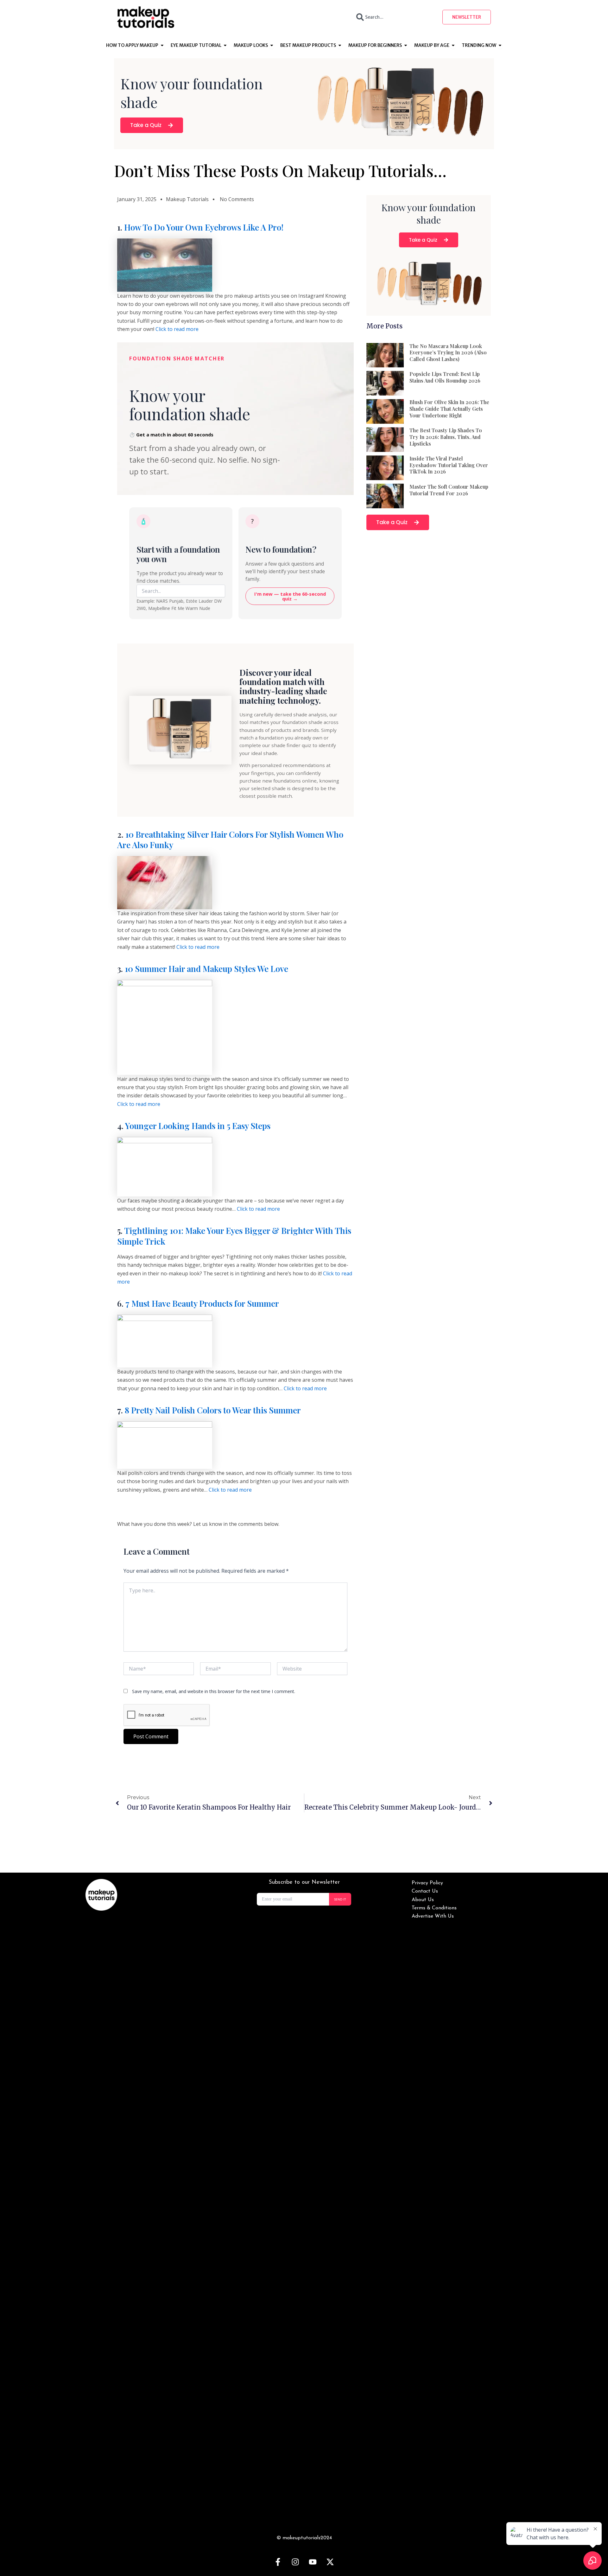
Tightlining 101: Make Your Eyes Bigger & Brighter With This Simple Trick (234, 1236)
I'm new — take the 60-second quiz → (290, 596)
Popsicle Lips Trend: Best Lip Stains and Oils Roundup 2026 (445, 377)
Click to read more (177, 329)
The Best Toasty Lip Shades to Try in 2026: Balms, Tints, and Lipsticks (446, 437)
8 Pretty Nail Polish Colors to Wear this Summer (213, 1410)
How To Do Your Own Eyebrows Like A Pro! (204, 227)
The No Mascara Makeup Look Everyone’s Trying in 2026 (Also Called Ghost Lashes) (448, 353)
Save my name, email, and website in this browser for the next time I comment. (214, 1691)
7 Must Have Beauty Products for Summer (202, 1303)
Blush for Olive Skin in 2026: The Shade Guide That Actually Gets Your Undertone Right (449, 409)
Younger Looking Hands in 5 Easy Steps (198, 1126)
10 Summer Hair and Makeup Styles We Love (206, 969)
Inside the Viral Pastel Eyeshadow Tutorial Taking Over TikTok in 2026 (449, 465)
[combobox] (394, 17)
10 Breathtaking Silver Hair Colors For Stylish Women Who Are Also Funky (230, 840)
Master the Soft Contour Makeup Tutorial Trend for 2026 (449, 490)
